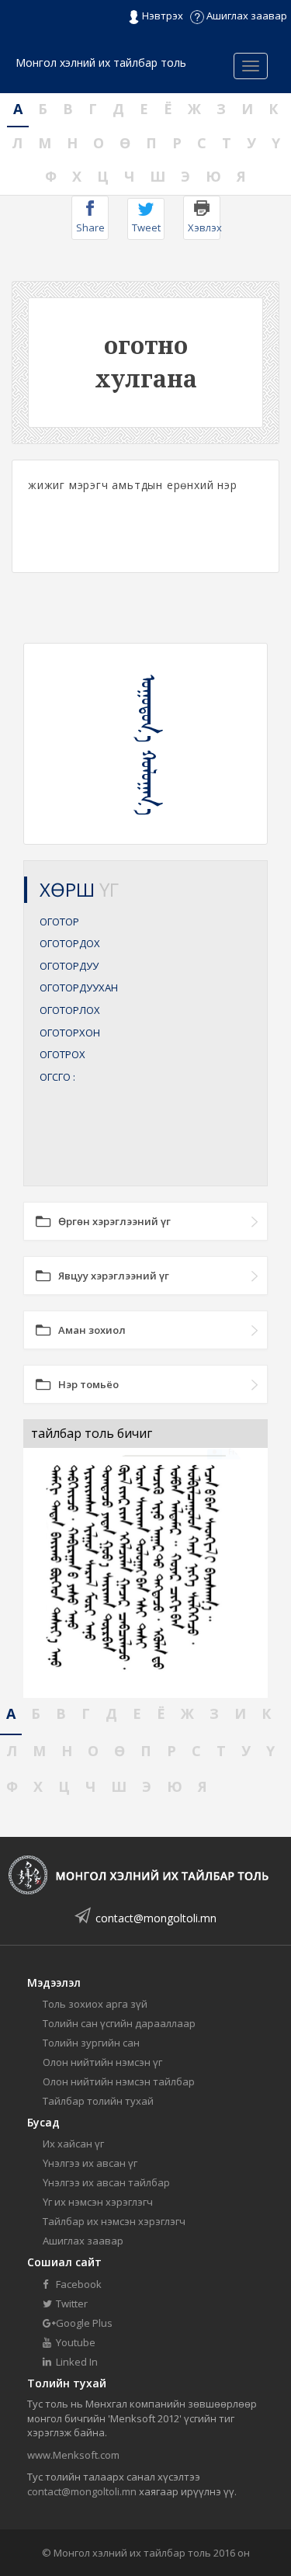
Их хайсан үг (73, 2144)
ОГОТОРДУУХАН (79, 988)
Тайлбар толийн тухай (98, 2101)
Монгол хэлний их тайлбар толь (101, 62)
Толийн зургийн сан (91, 2043)
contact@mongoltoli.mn (156, 1918)
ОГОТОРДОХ (70, 943)
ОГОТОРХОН (70, 1033)
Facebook (78, 2284)
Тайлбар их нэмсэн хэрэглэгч (114, 2221)
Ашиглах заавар (246, 16)
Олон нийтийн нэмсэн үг (102, 2062)
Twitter (71, 2303)
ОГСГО (57, 1077)
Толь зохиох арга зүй (95, 2004)
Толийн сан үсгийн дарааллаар (119, 2023)
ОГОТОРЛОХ (70, 1010)
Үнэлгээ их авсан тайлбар (106, 2182)
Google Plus (83, 2323)
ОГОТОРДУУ (69, 966)
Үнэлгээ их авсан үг (90, 2163)
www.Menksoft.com (73, 2455)
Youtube (74, 2342)
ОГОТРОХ (62, 1054)
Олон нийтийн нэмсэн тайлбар (119, 2081)
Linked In (76, 2362)
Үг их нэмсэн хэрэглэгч (98, 2202)
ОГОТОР (59, 922)
